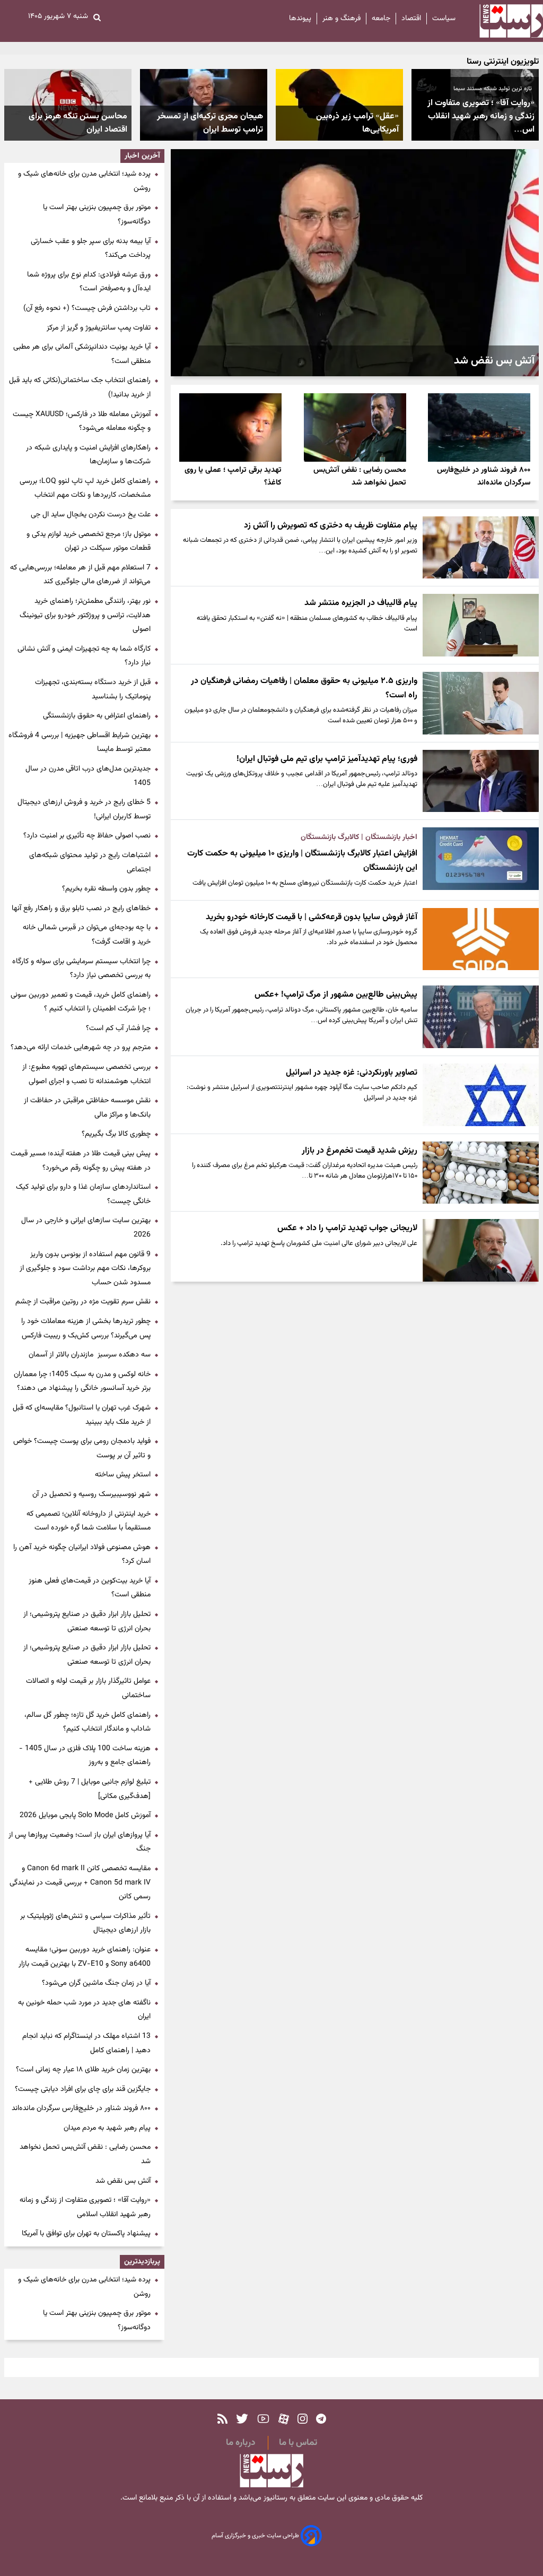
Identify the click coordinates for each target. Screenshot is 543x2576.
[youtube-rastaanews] (263, 2419)
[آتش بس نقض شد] (355, 263)
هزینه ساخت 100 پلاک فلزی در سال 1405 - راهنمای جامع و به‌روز (85, 1756)
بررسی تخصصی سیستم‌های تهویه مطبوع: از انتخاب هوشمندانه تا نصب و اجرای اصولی (86, 1074)
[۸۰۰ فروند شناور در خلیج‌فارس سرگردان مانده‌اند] (479, 427)
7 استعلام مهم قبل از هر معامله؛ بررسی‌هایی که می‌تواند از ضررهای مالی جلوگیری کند (80, 575)
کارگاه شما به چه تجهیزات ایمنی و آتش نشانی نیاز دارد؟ (84, 656)
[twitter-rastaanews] (242, 2419)
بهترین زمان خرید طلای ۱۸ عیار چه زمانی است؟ (83, 2070)
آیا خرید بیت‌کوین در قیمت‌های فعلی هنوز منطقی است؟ (90, 1588)
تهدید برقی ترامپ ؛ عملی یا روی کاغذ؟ (233, 476)
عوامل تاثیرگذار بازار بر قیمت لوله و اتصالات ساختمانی (88, 1688)
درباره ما (240, 2443)
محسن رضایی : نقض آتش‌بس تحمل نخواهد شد (360, 476)
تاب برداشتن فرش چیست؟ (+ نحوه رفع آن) (87, 308)
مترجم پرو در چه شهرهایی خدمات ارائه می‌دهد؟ (81, 1048)
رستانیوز (274, 2498)
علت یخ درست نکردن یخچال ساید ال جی (91, 515)
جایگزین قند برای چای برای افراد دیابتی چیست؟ (83, 2089)
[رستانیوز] (502, 21)
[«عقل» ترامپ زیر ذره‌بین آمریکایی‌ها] (339, 105)
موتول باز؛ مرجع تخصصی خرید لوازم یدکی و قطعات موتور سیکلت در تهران (89, 542)
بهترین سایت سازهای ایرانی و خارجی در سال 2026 (86, 1228)
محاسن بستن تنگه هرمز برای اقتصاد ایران (78, 123)
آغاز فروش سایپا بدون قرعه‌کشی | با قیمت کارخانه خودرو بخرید (312, 917)
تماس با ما (298, 2443)
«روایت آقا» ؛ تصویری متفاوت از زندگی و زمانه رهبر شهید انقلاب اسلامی (85, 2207)
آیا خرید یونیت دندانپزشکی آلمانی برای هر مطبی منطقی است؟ (82, 354)
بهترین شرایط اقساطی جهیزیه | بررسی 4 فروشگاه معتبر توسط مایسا (80, 743)
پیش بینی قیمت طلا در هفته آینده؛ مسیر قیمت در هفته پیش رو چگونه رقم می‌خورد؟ (81, 1161)
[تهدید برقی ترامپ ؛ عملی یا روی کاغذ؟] (230, 427)
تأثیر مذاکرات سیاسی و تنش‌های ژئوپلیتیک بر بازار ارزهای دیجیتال (85, 1924)
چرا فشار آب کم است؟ (118, 1028)
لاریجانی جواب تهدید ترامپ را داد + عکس (347, 1228)
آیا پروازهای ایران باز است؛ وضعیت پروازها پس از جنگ (80, 1842)
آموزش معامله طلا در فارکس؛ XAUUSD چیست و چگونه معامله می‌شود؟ (82, 422)
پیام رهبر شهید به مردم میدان (107, 2128)
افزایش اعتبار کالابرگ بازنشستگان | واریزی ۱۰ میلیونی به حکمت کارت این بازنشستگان (302, 861)
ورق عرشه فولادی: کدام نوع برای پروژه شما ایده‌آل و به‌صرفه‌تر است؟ (89, 282)
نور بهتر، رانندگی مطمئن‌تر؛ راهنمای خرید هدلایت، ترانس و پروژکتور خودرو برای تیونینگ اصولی (85, 615)
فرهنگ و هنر (341, 19)
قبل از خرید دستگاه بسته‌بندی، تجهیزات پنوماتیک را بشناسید (93, 690)
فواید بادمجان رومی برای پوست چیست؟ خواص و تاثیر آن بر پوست (82, 1449)
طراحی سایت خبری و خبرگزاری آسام (256, 2536)
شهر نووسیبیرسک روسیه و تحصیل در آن (91, 1494)
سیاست (444, 19)
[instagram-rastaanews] (303, 2419)
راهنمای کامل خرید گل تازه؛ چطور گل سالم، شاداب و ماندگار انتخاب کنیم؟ (87, 1722)
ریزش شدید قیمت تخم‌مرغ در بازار (360, 1151)
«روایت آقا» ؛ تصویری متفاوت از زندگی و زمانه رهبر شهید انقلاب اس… (481, 116)
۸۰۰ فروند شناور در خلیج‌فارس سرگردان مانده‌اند (484, 476)
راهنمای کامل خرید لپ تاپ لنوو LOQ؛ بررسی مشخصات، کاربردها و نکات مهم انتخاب (85, 489)
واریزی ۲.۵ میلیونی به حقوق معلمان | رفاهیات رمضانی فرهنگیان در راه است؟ (304, 688)
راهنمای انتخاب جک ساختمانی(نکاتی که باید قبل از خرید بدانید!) (80, 388)
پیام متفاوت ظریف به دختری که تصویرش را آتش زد (331, 526)
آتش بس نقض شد (494, 361)
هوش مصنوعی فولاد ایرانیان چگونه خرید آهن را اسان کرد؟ (82, 1555)
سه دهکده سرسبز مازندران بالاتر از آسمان (90, 1355)
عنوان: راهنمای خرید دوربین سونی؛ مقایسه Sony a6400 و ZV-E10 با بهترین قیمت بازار (85, 1957)
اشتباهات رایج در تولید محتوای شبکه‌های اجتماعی (90, 863)
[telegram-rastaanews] (321, 2419)
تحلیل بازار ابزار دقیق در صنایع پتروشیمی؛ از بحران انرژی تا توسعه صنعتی (87, 1622)
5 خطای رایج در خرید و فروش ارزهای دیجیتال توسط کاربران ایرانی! (84, 810)
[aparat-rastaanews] (284, 2419)
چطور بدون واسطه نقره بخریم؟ (106, 889)
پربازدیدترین (142, 2262)
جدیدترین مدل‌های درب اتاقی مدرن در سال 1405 (88, 776)
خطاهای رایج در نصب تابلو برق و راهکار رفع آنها (81, 909)
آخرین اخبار (142, 156)
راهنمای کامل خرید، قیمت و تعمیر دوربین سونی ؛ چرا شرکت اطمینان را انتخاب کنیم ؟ (81, 1002)
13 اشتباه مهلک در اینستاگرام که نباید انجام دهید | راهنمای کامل (86, 2043)
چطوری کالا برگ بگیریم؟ (116, 1134)
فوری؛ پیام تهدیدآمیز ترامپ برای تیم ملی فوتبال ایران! (327, 759)
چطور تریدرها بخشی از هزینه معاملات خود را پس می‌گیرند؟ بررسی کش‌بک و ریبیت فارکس (86, 1329)
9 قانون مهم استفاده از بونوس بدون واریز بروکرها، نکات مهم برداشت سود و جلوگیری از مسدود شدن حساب (85, 1269)
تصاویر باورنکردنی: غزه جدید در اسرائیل (352, 1073)
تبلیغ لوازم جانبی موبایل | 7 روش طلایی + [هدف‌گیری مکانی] (90, 1789)
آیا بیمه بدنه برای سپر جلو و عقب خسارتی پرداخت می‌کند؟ (91, 249)
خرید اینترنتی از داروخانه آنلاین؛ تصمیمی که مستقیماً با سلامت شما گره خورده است (89, 1521)
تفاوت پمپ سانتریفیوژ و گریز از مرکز (99, 328)
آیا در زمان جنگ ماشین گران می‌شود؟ (96, 1983)
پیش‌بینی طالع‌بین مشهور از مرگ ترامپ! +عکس (336, 995)
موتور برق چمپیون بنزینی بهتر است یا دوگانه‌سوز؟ (97, 215)
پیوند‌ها (300, 19)
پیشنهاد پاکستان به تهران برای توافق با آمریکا (86, 2234)
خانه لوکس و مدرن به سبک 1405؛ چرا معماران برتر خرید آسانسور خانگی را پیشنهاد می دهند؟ (82, 1382)
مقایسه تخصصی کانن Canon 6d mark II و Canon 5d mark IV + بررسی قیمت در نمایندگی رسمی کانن (80, 1883)
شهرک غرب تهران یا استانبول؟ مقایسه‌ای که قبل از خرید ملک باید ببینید (82, 1415)
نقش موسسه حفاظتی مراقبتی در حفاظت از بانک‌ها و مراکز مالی (87, 1108)
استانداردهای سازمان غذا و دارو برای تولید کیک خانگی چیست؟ (83, 1194)
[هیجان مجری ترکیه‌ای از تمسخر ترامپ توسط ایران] (204, 105)
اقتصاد (411, 19)
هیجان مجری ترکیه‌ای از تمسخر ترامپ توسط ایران (210, 123)
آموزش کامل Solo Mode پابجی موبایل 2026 (85, 1816)
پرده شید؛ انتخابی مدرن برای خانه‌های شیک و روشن (84, 181)
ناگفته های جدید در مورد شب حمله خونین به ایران (84, 2010)
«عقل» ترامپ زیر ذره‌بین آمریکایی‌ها (357, 123)
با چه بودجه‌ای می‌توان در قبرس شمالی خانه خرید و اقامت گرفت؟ (87, 935)
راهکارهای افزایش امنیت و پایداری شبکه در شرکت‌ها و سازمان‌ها (88, 455)
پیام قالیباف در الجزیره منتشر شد (361, 603)
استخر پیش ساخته (123, 1475)
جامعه (381, 19)
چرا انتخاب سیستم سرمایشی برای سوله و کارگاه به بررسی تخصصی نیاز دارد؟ (81, 969)
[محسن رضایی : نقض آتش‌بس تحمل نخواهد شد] (355, 427)
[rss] (222, 2419)
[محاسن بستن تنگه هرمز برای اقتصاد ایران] (68, 105)
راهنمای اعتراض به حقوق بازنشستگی (97, 716)
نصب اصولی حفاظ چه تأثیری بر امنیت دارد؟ (87, 836)
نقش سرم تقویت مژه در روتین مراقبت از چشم (83, 1302)
